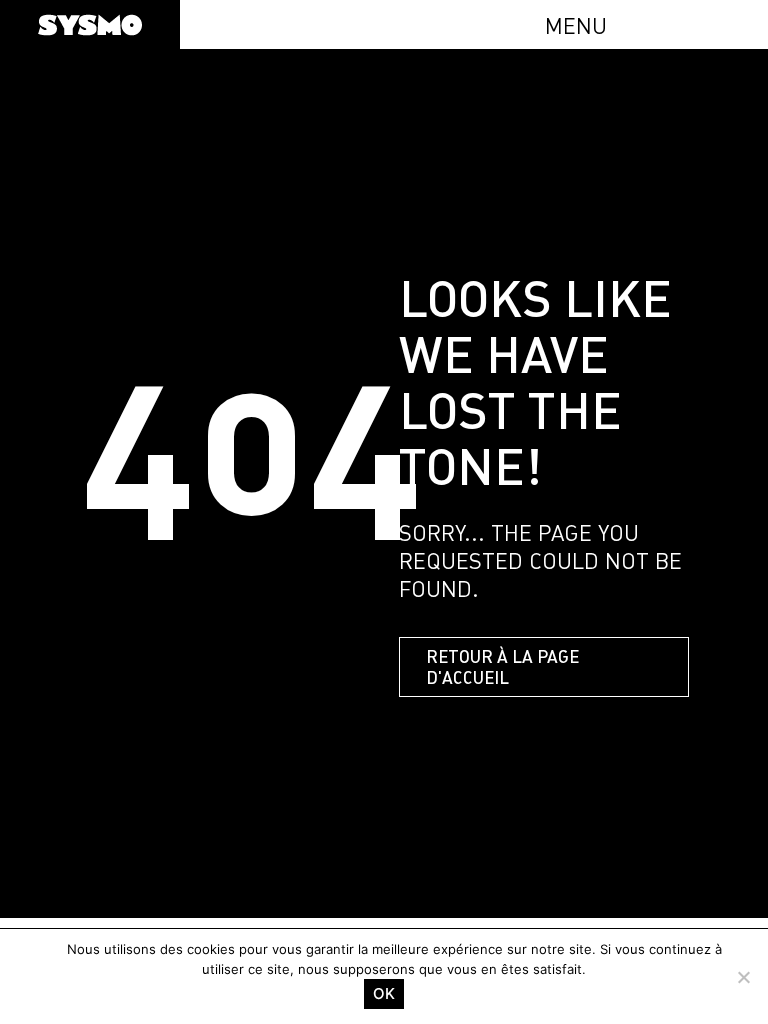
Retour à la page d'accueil (502, 667)
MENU (576, 25)
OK (384, 993)
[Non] (743, 977)
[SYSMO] (90, 25)
